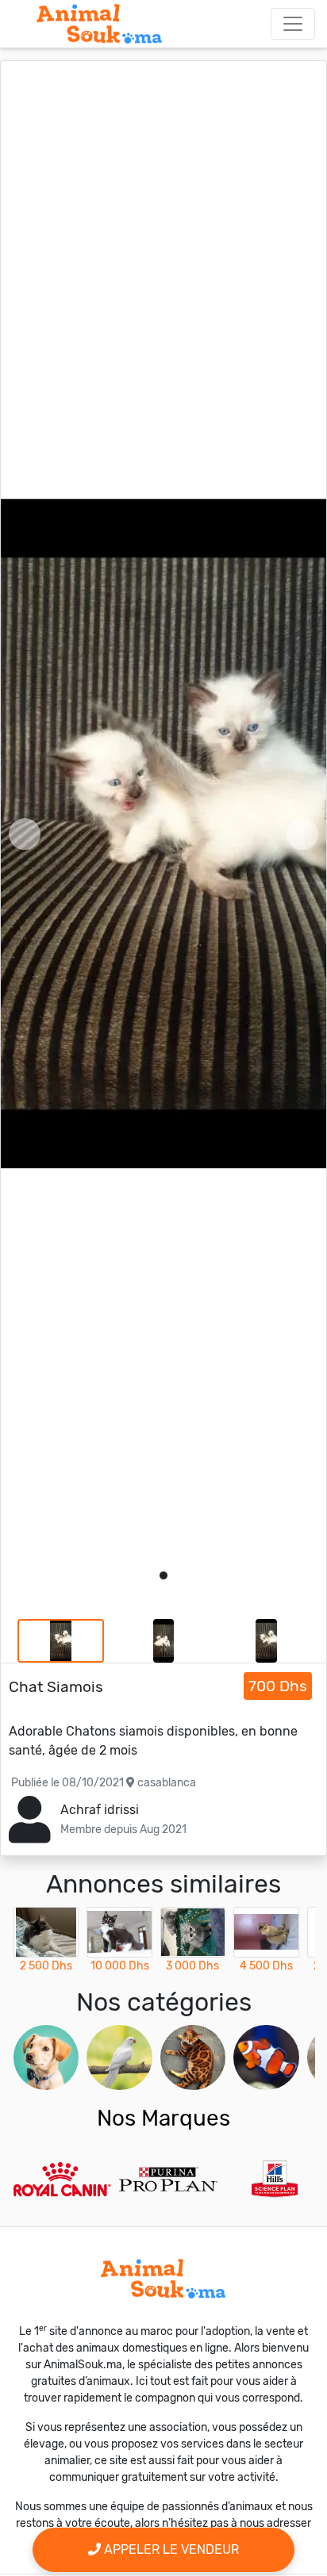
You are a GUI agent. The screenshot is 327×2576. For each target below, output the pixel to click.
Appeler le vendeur (170, 2549)
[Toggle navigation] (293, 24)
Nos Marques (163, 2118)
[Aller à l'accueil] (99, 24)
